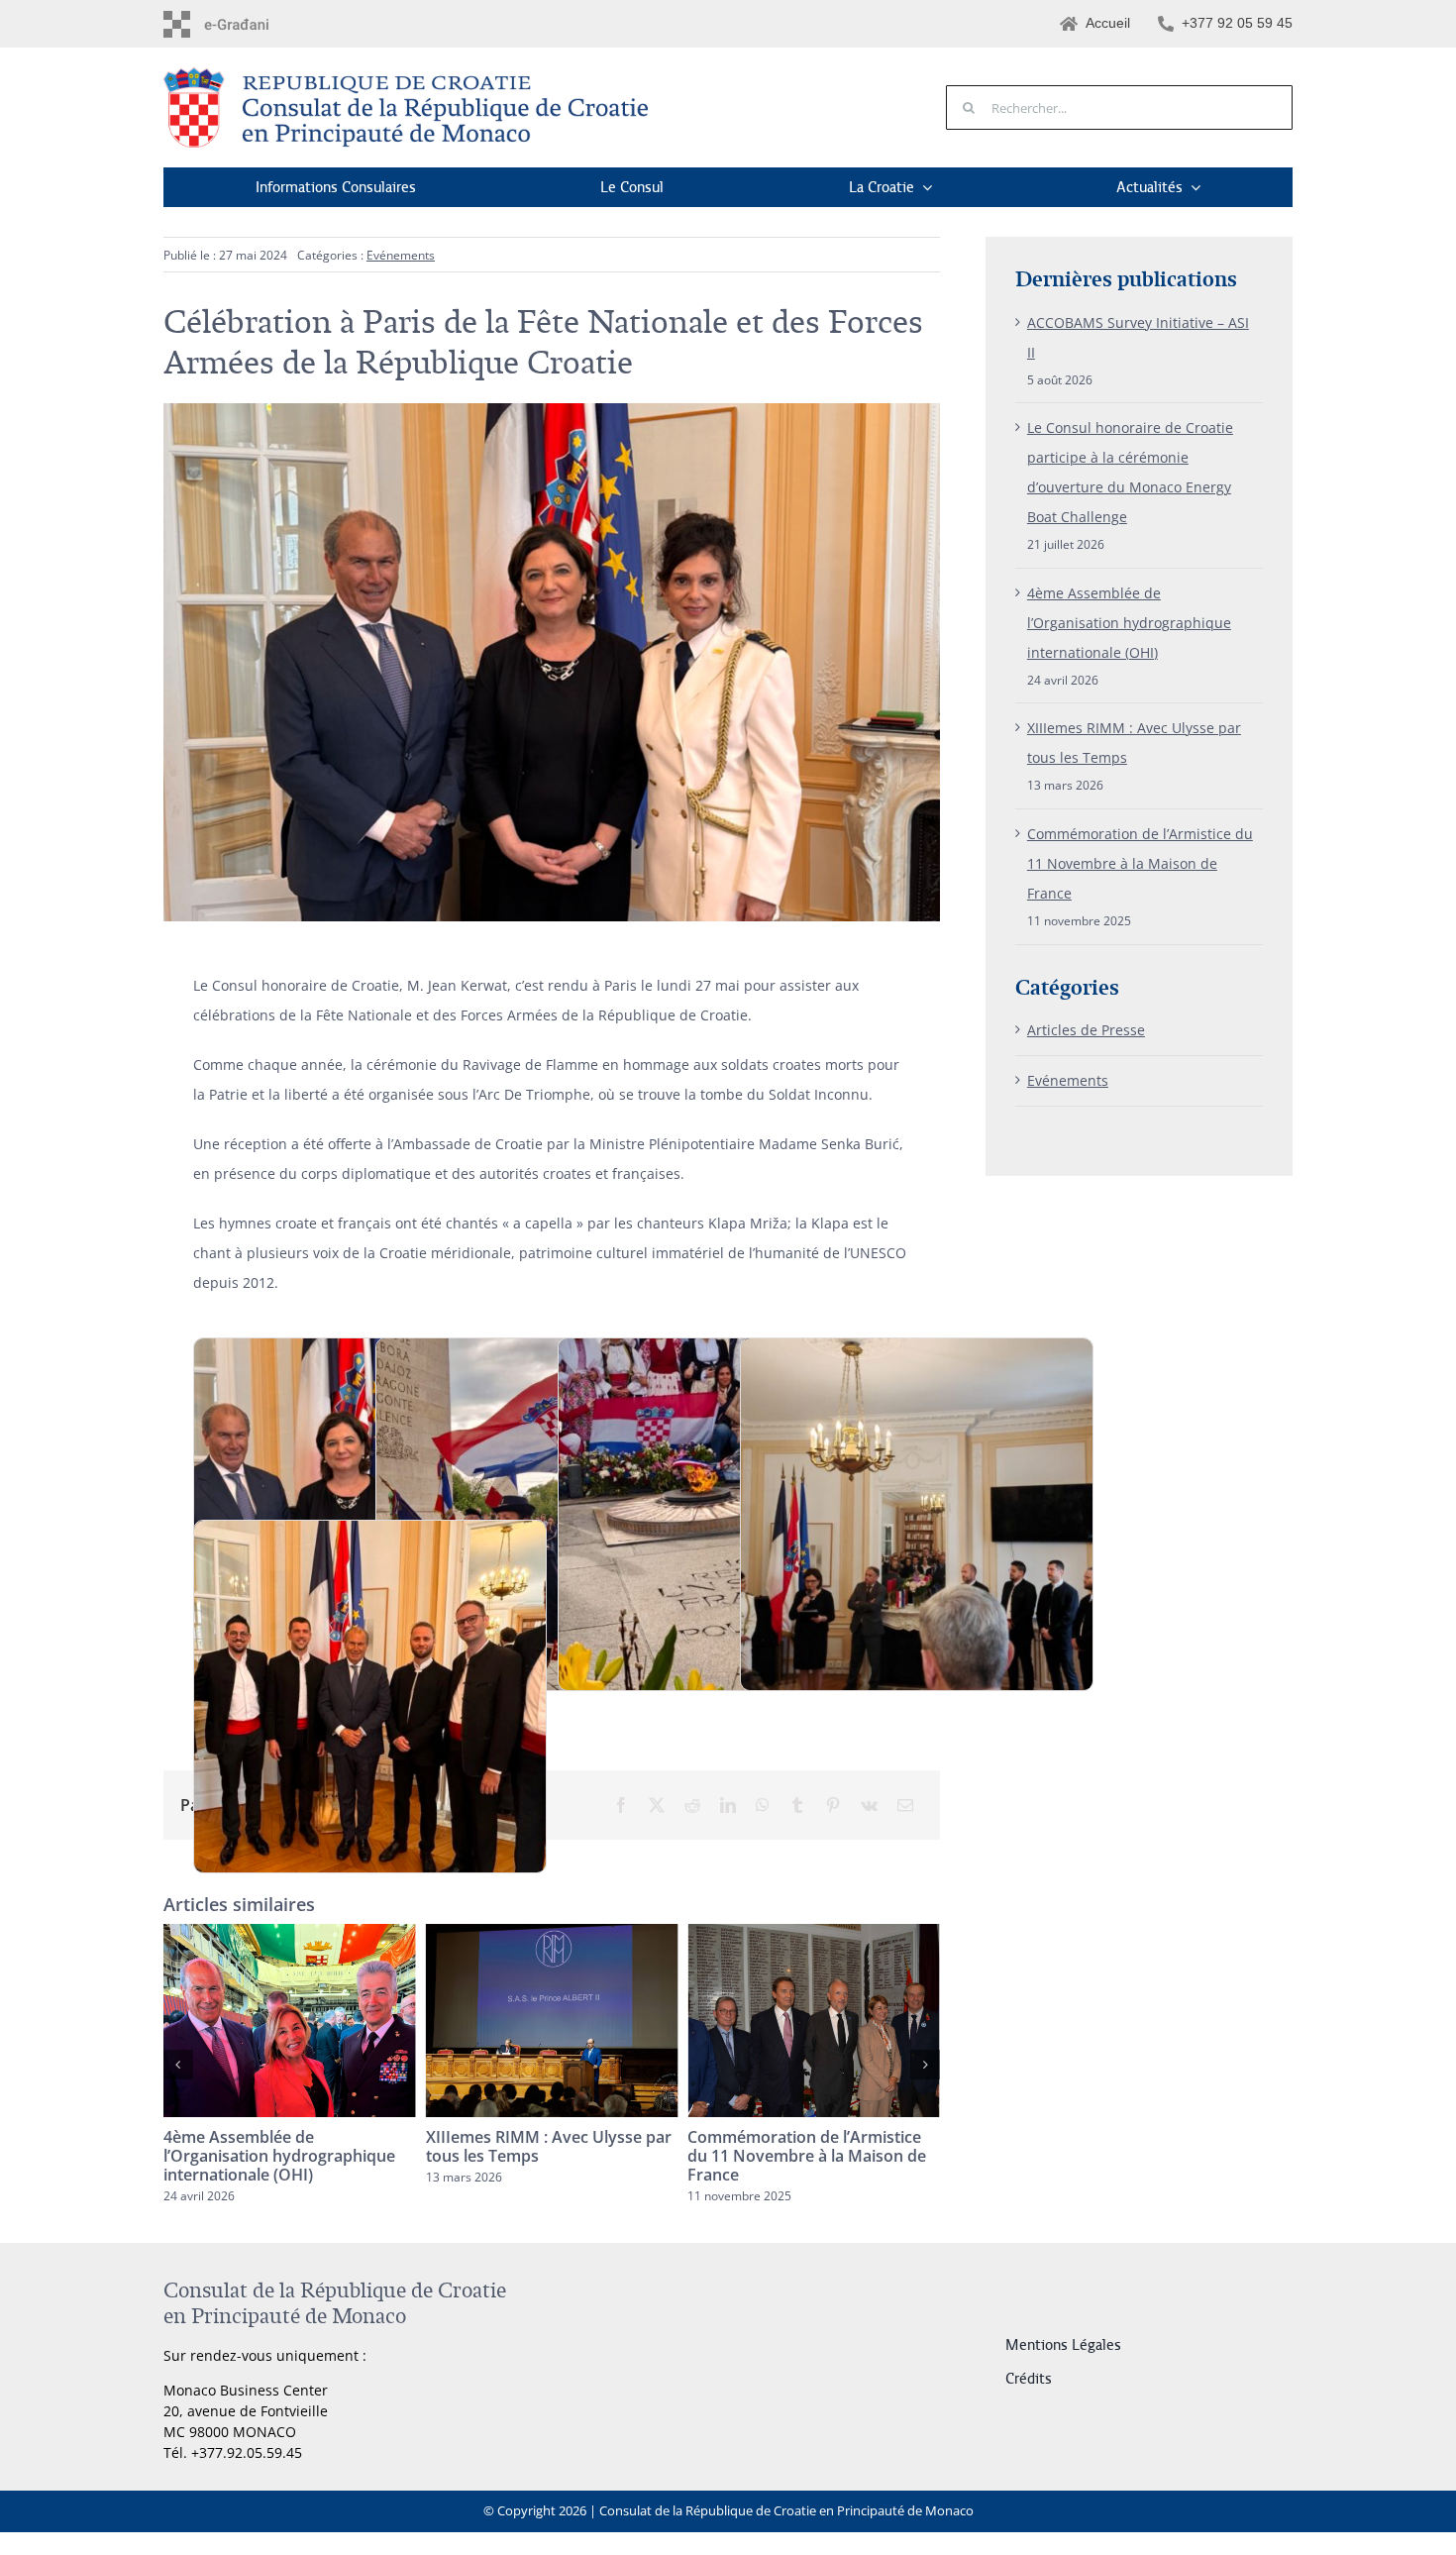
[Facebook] (621, 1805)
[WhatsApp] (763, 1805)
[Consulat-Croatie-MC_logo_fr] (411, 74)
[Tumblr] (797, 1805)
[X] (657, 1805)
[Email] (905, 1805)
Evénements (401, 255)
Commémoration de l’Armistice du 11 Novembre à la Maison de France (545, 2156)
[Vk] (869, 1805)
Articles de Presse (1086, 1030)
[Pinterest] (833, 1805)
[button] (178, 2065)
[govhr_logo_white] (248, 17)
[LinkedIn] (728, 1805)
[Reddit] (692, 1805)
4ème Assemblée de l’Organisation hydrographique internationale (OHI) (1129, 623)
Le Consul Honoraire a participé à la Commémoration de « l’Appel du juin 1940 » (813, 2156)
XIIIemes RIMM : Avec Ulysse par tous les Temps (286, 2146)
